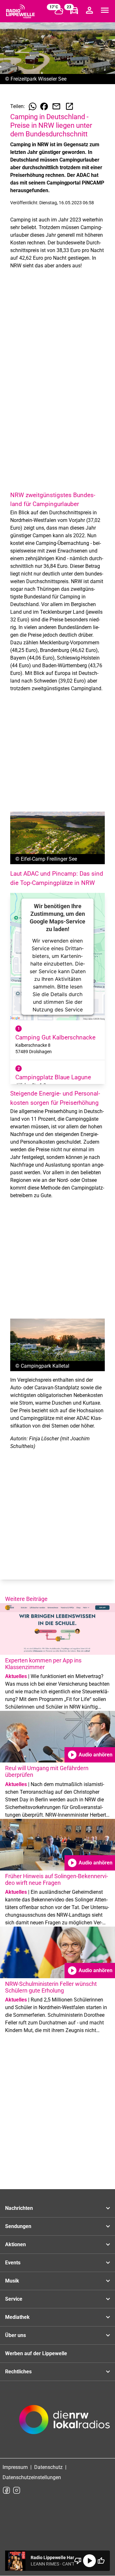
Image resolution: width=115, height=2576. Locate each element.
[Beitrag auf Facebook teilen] (44, 106)
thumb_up (101, 2561)
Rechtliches (18, 2372)
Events (13, 2263)
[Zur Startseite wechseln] (20, 11)
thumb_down (78, 2561)
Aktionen (15, 2244)
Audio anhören (90, 1755)
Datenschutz (48, 2467)
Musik (12, 2281)
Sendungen (18, 2226)
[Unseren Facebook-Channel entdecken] (6, 2490)
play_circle (89, 2561)
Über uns (15, 2335)
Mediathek (17, 2317)
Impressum (15, 2467)
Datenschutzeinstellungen (32, 2477)
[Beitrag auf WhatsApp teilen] (33, 106)
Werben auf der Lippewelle (36, 2353)
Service (14, 2299)
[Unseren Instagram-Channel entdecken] (17, 2490)
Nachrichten (19, 2208)
